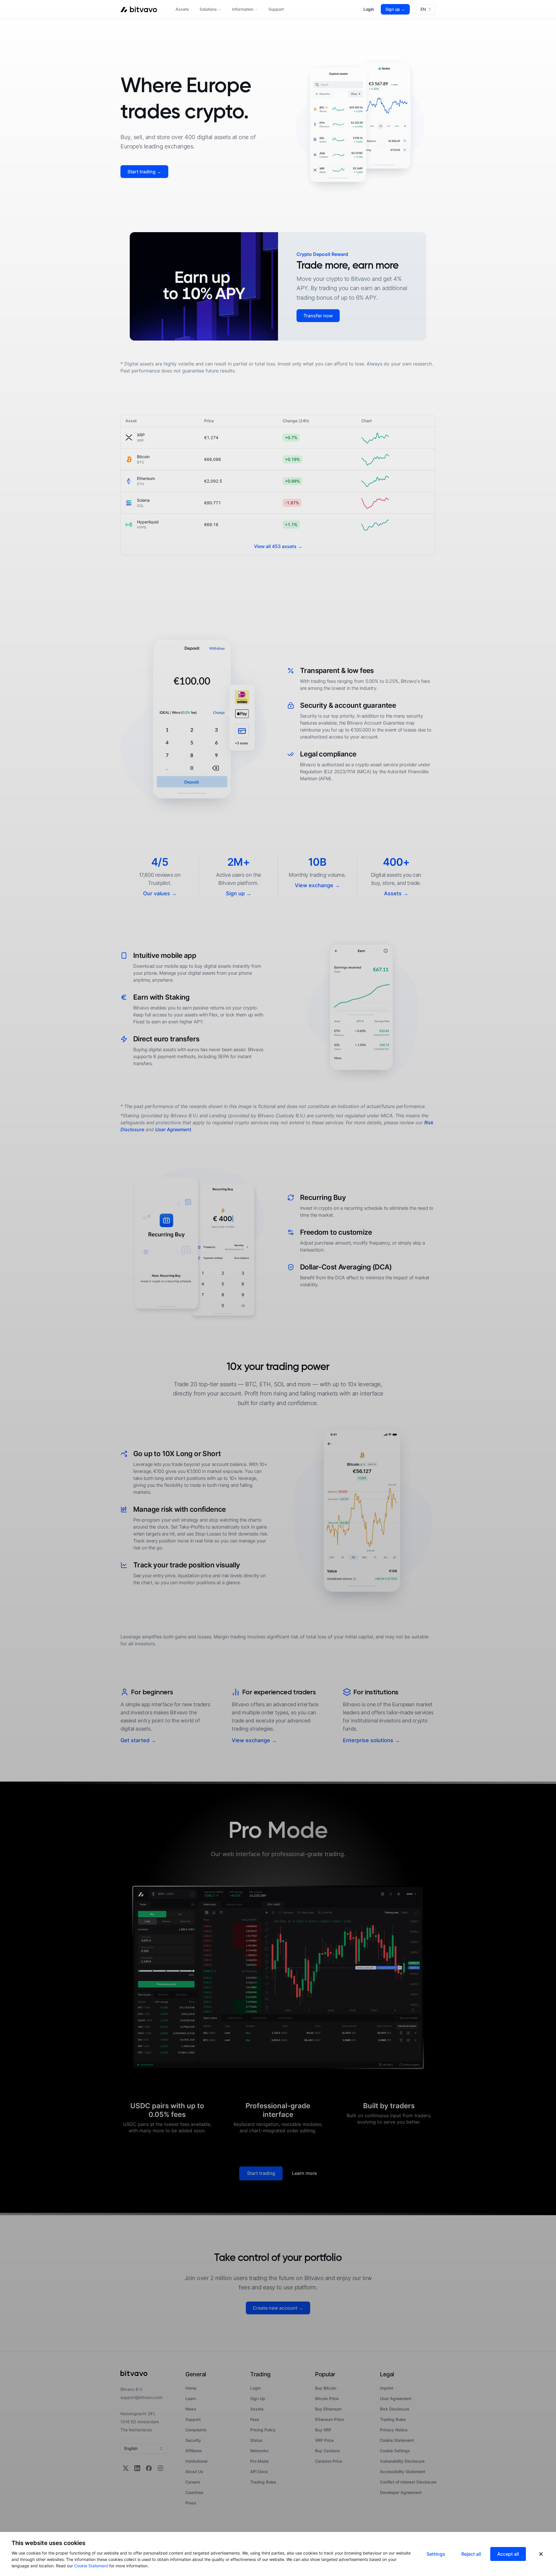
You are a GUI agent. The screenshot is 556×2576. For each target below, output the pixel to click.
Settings (436, 2554)
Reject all (471, 2554)
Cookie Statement (91, 2566)
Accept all (508, 2554)
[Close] (541, 2554)
